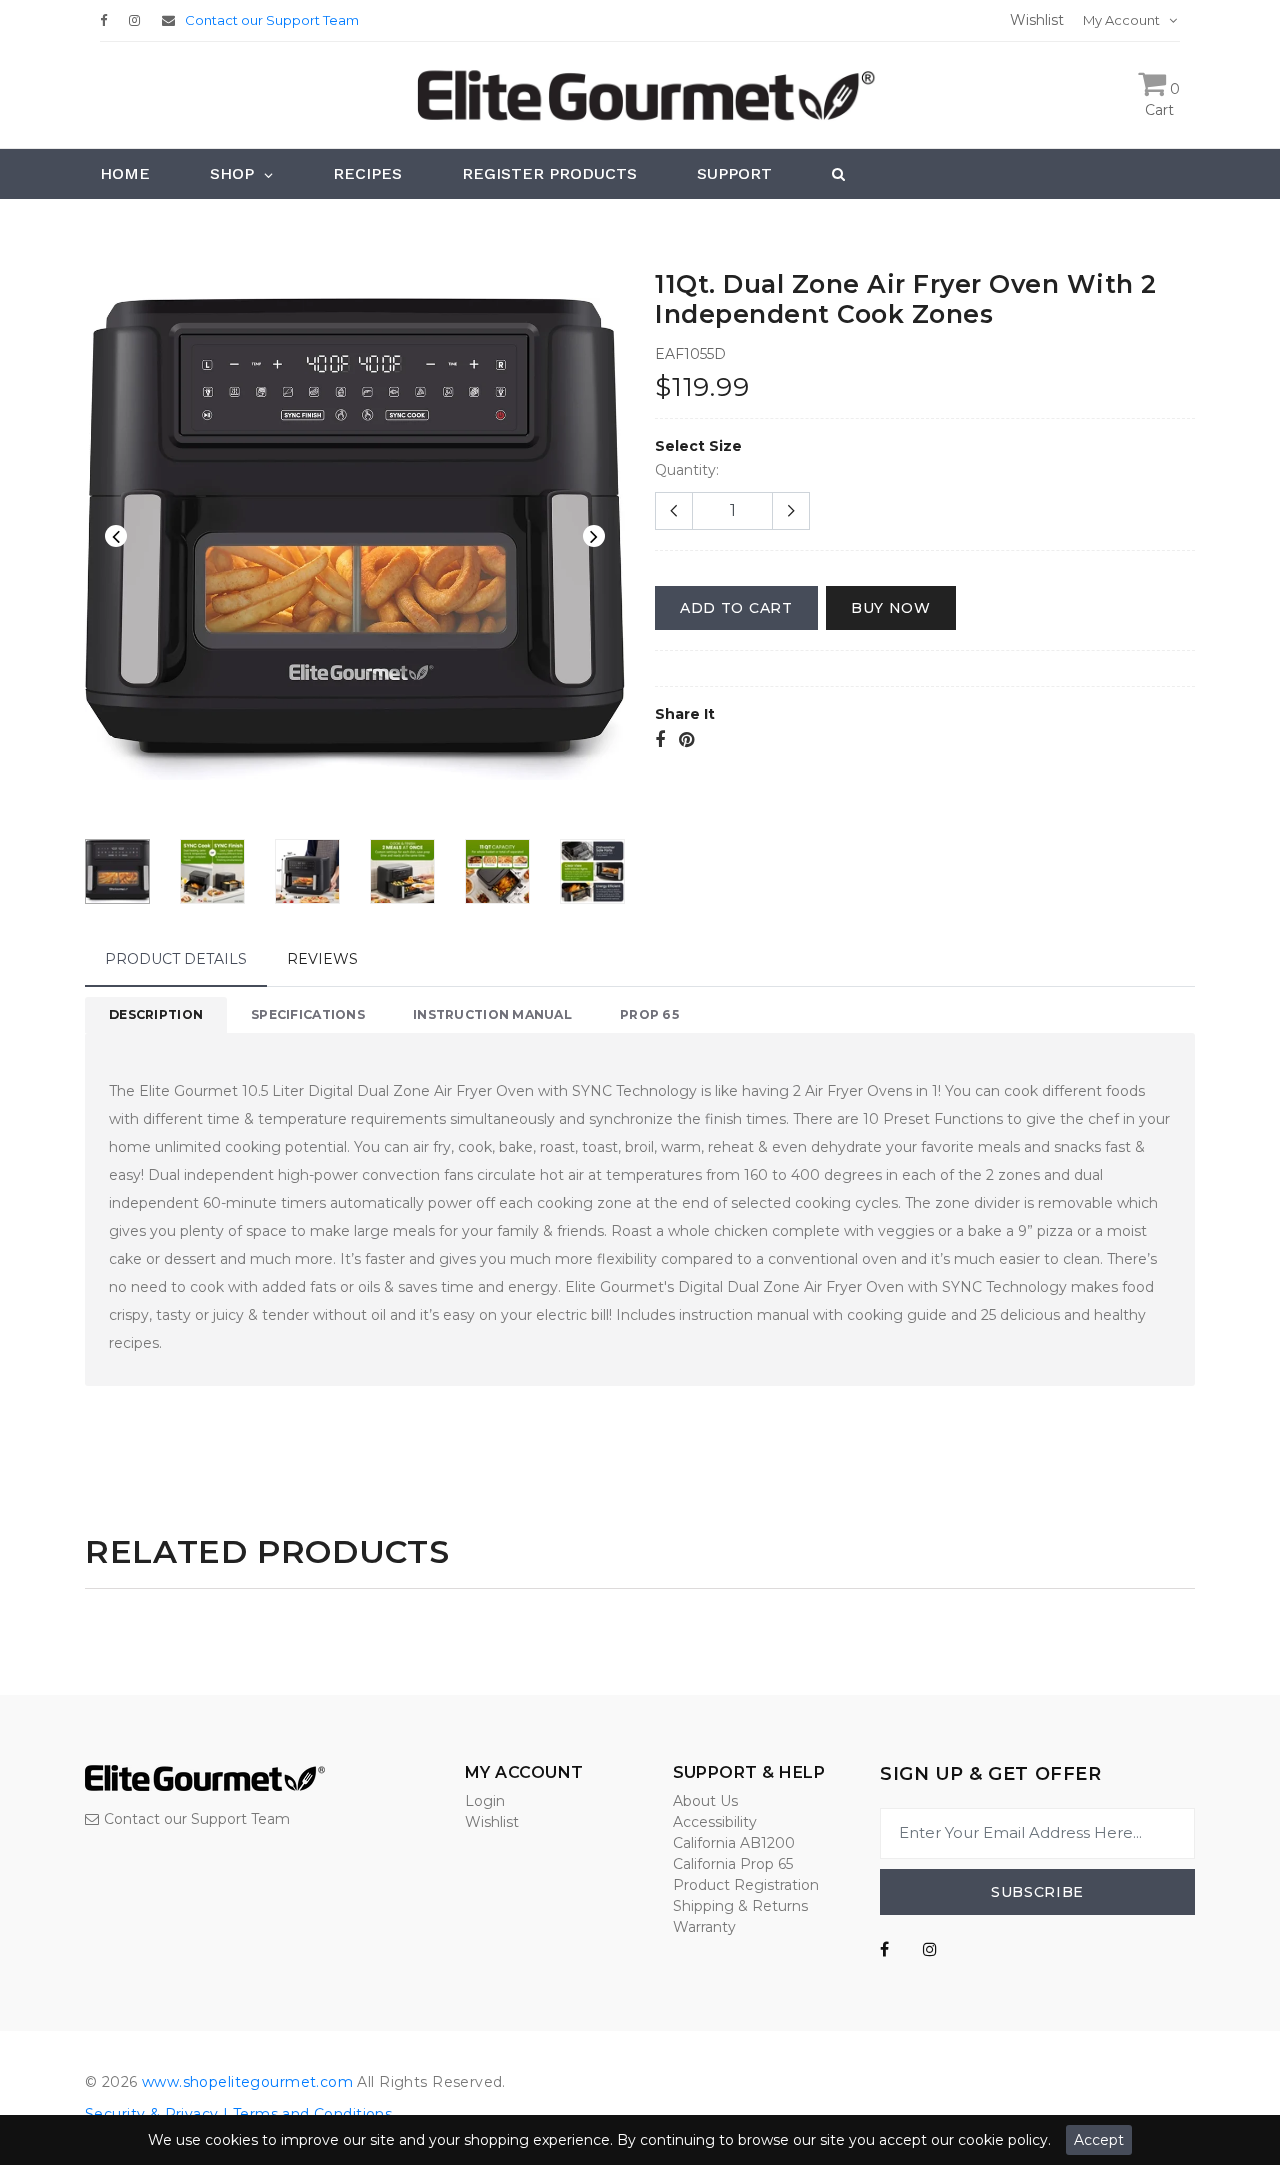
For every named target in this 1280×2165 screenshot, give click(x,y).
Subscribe (1037, 1892)
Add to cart (736, 608)
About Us (705, 1801)
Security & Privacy (152, 2114)
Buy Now (891, 608)
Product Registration (746, 1885)
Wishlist (492, 1822)
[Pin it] (686, 741)
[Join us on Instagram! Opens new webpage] (930, 1950)
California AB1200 (734, 1843)
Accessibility (715, 1822)
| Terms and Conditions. (307, 2114)
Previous (116, 536)
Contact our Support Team (272, 20)
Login (485, 1801)
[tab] (156, 1015)
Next (594, 536)
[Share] (660, 741)
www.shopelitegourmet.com (247, 2082)
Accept (1099, 2140)
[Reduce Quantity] (674, 511)
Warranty (704, 1927)
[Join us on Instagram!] (139, 20)
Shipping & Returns (740, 1906)
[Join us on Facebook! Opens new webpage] (884, 1950)
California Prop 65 (733, 1864)
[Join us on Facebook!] (108, 20)
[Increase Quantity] (791, 511)
